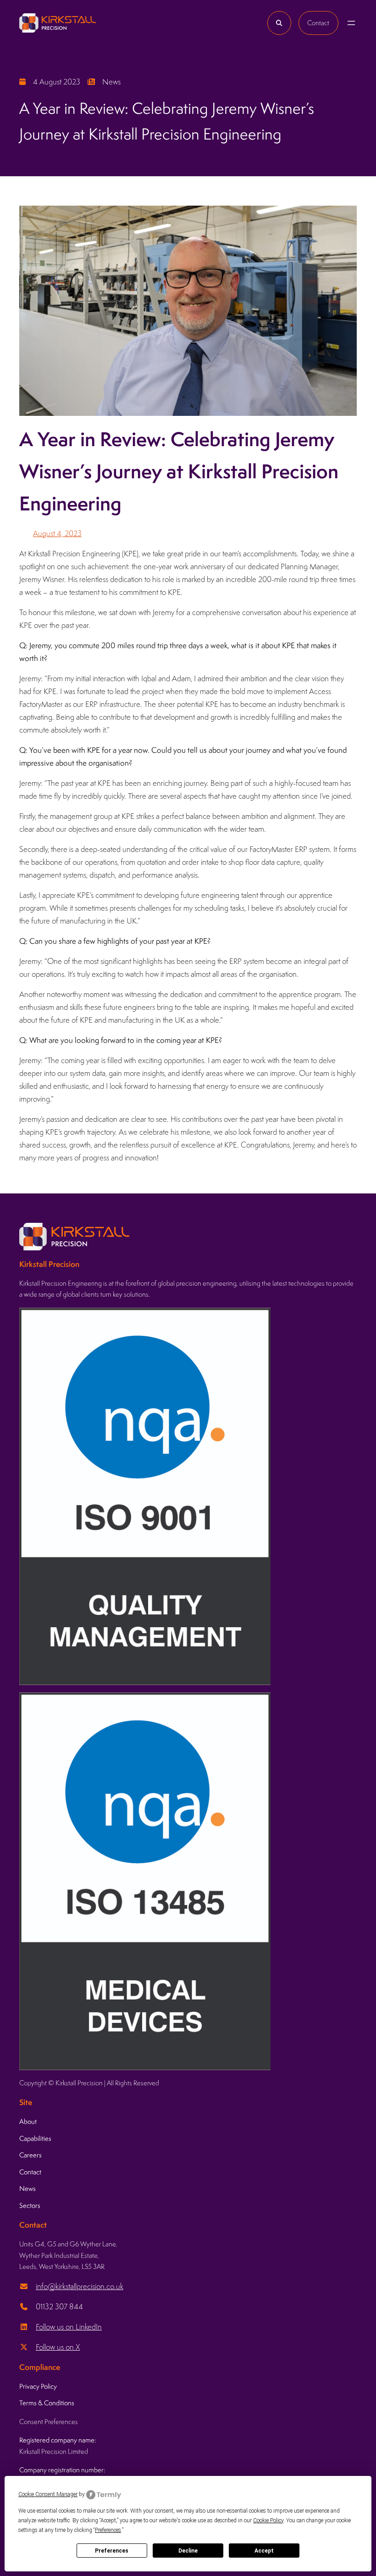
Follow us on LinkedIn (69, 2327)
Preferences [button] (108, 2530)
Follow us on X (58, 2347)
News (111, 82)
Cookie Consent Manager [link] (48, 2494)
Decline (188, 2551)
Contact (318, 23)
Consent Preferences (49, 2422)
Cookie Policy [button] (268, 2520)
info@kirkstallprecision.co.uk (80, 2286)
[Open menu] (351, 23)
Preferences (112, 2551)
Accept (264, 2551)
